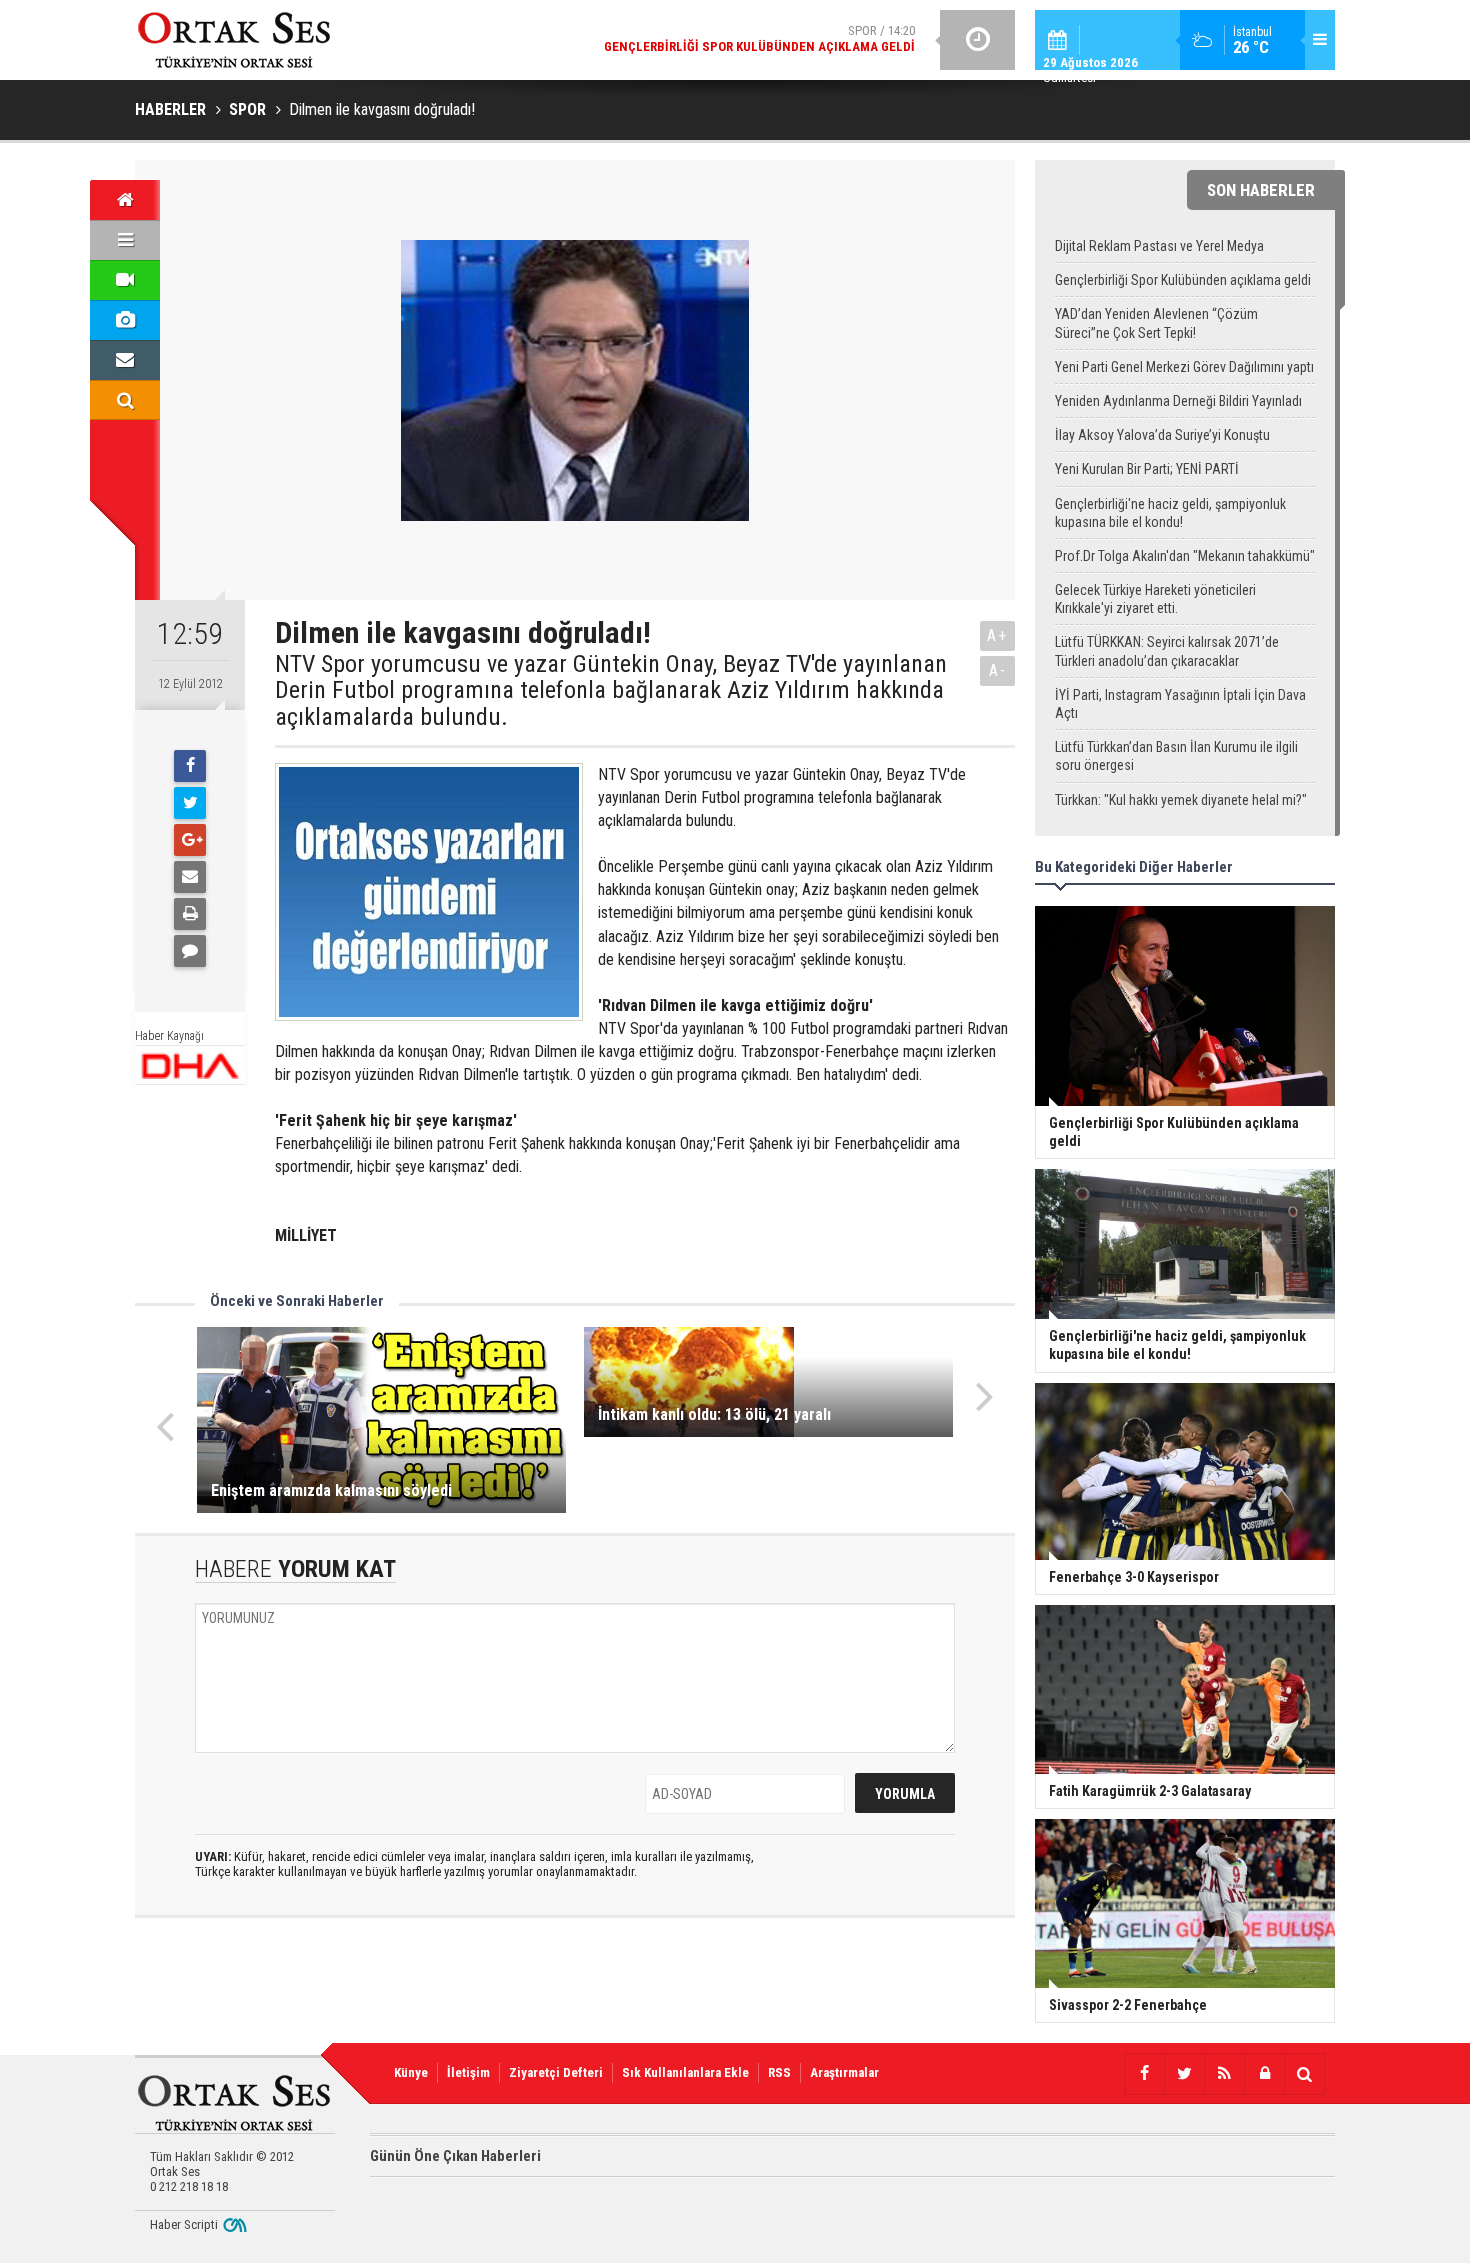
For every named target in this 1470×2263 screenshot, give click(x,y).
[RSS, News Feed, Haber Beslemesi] (1224, 2074)
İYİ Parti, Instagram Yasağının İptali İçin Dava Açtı (1180, 704)
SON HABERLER (1261, 190)
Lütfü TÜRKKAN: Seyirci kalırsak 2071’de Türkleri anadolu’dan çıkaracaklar (1167, 651)
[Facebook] (190, 766)
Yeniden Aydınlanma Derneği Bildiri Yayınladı (1178, 401)
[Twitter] (190, 803)
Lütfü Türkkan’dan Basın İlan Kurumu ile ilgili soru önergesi (1176, 756)
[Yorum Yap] (190, 951)
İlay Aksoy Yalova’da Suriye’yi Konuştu (1162, 435)
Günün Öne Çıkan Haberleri (455, 2156)
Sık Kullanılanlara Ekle (685, 2072)
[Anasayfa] (125, 200)
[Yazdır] (190, 914)
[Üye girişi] (1264, 2074)
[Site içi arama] (125, 400)
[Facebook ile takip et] (1144, 2074)
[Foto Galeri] (125, 320)
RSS (779, 2072)
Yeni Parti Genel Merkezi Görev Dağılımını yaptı (1184, 367)
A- (998, 670)
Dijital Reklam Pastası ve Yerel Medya (1159, 246)
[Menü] (125, 240)
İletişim (468, 2072)
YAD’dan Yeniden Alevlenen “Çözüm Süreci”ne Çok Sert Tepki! (1156, 323)
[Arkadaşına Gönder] (190, 877)
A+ (997, 635)
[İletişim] (125, 360)
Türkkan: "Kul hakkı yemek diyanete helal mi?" (1181, 800)
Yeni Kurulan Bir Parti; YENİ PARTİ (1147, 469)
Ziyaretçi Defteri (556, 2072)
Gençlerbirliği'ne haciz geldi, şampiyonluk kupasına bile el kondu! (1170, 513)
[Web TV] (125, 280)
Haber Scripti (184, 2224)
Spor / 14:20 (759, 38)
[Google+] (190, 840)
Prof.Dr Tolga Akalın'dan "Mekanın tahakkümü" (1185, 556)
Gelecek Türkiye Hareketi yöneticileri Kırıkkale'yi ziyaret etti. (1155, 599)
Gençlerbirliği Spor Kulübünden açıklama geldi (1183, 280)
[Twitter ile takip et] (1184, 2074)
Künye (411, 2072)
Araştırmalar (844, 2072)
